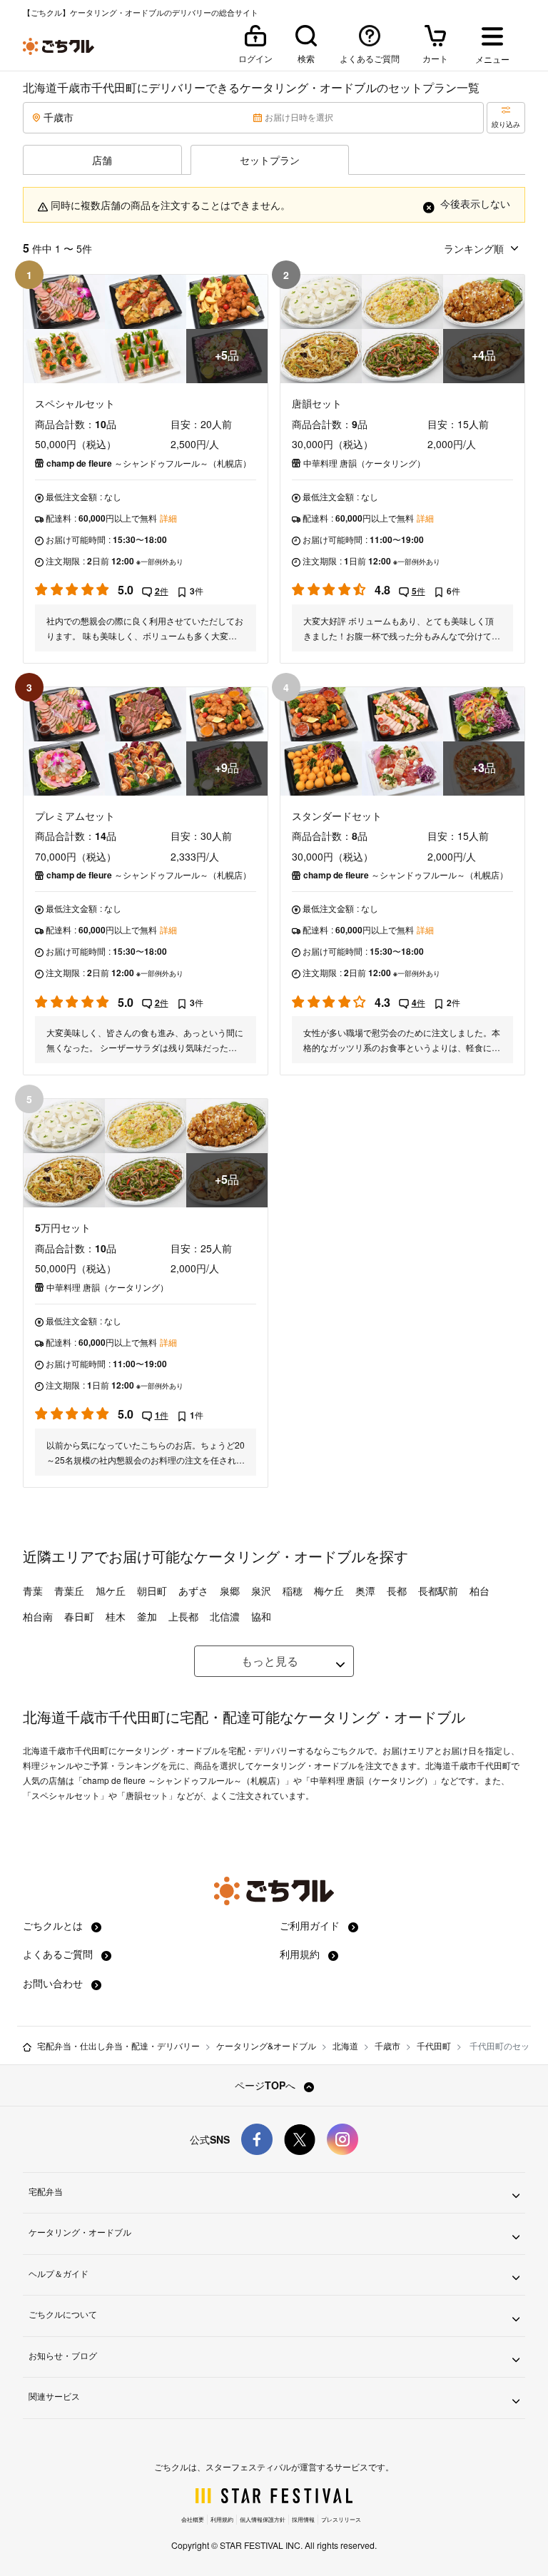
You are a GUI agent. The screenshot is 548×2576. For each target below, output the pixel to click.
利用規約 (301, 1954)
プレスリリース (341, 2519)
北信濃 (225, 1616)
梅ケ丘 (329, 1591)
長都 (397, 1591)
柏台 (479, 1591)
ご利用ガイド (311, 1925)
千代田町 (434, 2045)
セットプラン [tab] (270, 160)
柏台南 (38, 1616)
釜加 (147, 1616)
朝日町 (152, 1591)
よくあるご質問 (59, 1954)
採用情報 (303, 2519)
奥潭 (365, 1591)
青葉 (33, 1591)
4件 (418, 1003)
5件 (418, 591)
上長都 (183, 1616)
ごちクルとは (54, 1925)
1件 (162, 1415)
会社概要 (193, 2519)
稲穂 (293, 1591)
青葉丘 (69, 1591)
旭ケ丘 (111, 1591)
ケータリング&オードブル (266, 2045)
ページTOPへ (267, 2085)
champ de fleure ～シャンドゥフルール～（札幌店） (149, 463)
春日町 (79, 1616)
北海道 (345, 2045)
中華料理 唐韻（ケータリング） (364, 463)
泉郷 (230, 1591)
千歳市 (387, 2045)
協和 (261, 1616)
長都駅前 (438, 1591)
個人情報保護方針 (263, 2519)
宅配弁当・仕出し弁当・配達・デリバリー (118, 2045)
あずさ (193, 1591)
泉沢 (261, 1591)
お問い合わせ (54, 1983)
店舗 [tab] (102, 160)
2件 (162, 591)
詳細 (168, 518)
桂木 (116, 1616)
